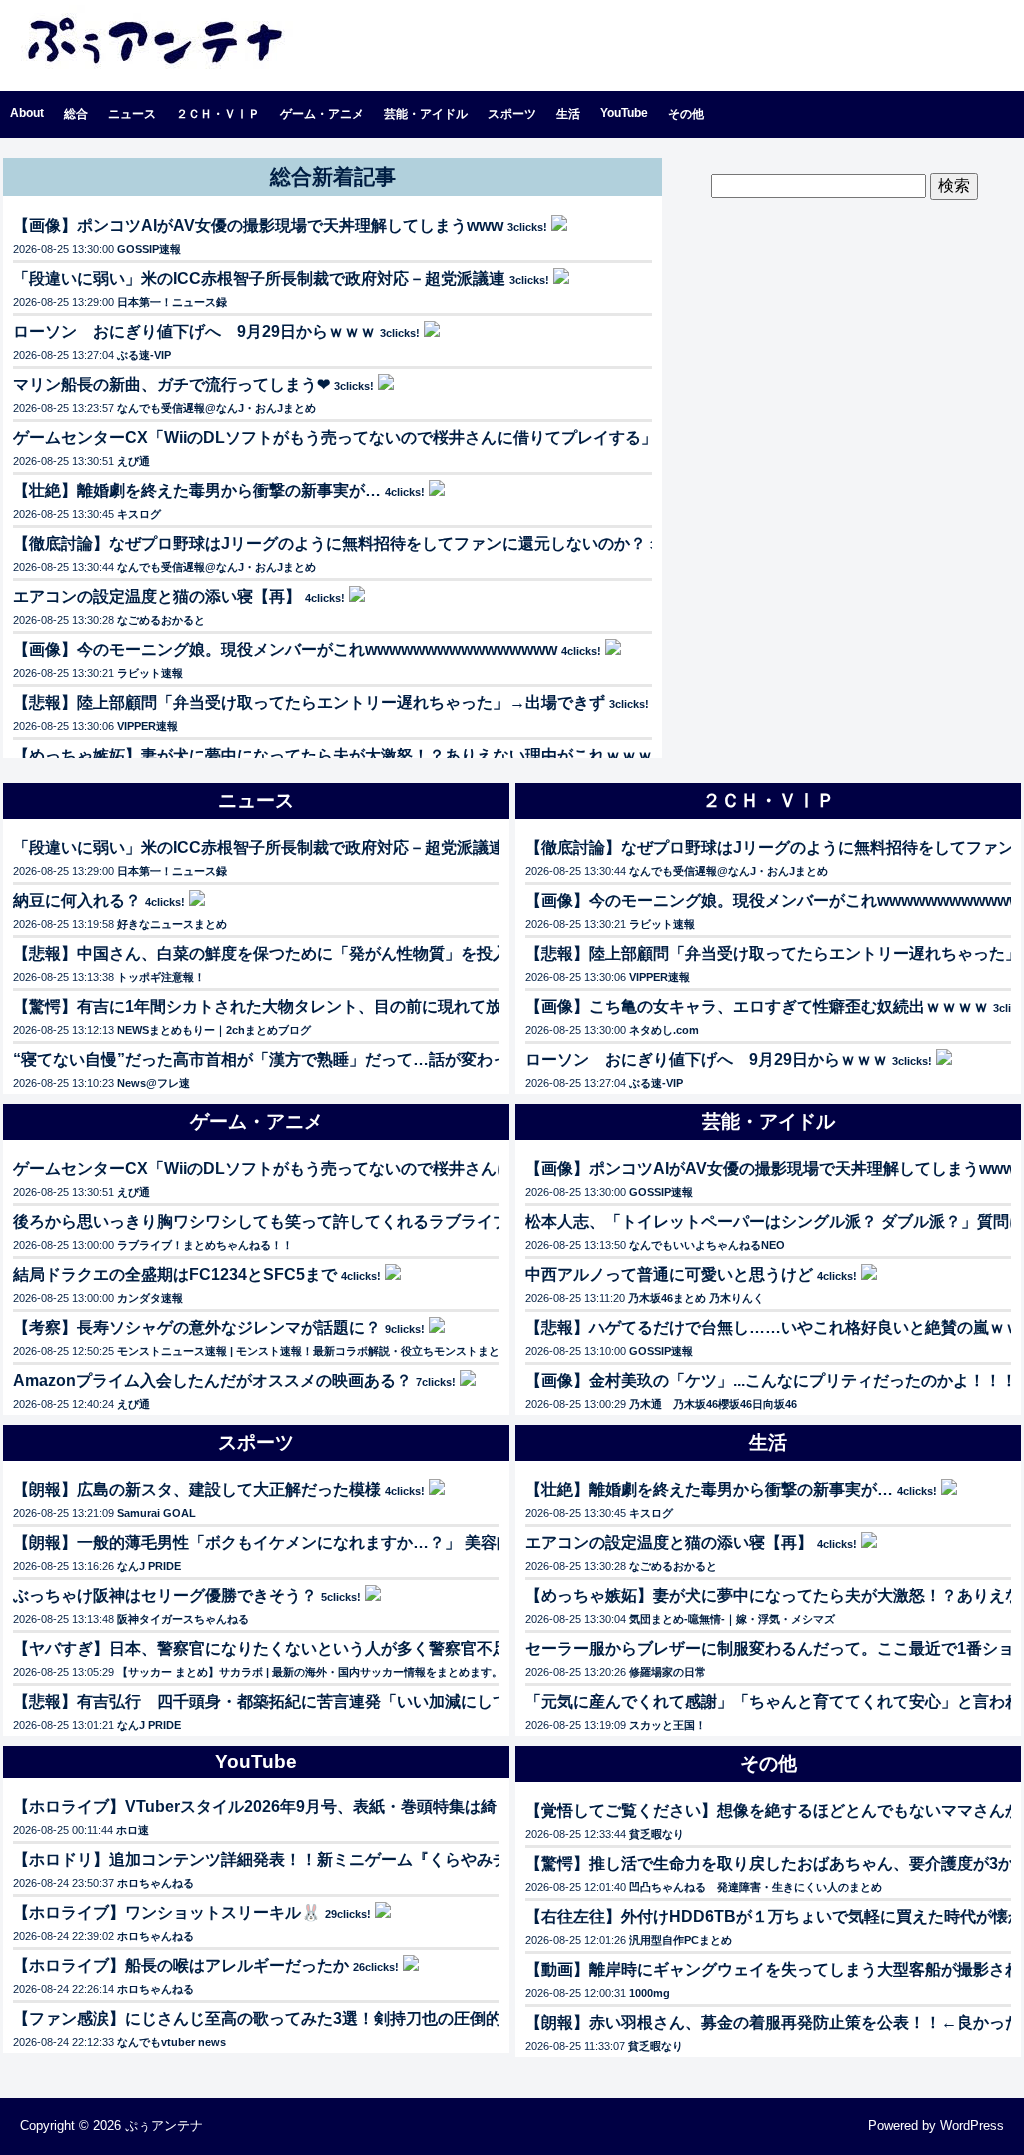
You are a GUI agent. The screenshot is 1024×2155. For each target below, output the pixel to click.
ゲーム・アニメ (322, 114)
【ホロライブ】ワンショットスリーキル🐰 (167, 1912)
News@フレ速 (153, 1083)
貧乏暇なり (656, 1834)
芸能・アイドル (426, 114)
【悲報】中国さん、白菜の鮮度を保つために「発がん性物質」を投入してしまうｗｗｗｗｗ (341, 953)
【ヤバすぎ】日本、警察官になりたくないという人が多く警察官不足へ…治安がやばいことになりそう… (389, 1648)
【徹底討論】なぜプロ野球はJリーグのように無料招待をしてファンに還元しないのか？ (329, 543)
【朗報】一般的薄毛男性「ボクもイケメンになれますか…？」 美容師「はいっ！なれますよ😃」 (361, 1542)
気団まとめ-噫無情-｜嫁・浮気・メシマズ (732, 1619)
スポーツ (512, 114)
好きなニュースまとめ (172, 924)
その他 (686, 114)
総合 (76, 114)
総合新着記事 (333, 176)
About (27, 113)
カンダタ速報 (150, 1298)
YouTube (624, 113)
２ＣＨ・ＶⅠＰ (218, 114)
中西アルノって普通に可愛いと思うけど (669, 1274)
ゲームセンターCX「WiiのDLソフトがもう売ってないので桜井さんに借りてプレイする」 (335, 437)
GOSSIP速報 (149, 249)
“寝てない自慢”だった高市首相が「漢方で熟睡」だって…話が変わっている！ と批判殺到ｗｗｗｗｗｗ (383, 1059)
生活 (568, 114)
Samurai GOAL (156, 1513)
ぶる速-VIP (144, 355)
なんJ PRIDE (149, 1566)
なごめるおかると (161, 620)
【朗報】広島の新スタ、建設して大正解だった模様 (197, 1489)
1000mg (649, 1993)
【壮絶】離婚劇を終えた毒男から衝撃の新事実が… (197, 490)
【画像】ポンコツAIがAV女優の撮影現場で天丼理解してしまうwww (258, 225)
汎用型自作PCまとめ (680, 1940)
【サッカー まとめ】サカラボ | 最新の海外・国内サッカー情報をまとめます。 (310, 1672)
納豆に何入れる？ (77, 900)
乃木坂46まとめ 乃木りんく (696, 1298)
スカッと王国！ (667, 1725)
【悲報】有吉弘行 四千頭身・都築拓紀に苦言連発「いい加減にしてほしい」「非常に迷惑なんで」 (373, 1701)
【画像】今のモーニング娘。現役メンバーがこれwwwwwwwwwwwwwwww (285, 649)
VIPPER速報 (147, 726)
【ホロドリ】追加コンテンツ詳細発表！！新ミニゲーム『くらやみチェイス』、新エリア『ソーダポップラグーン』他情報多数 (469, 1859)
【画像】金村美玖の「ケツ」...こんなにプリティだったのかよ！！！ (771, 1380)
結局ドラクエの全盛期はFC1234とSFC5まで (175, 1274)
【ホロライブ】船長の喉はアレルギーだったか (181, 1965)
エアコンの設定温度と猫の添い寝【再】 (157, 596)
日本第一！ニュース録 (172, 302)
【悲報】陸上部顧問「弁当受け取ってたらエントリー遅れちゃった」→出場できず (309, 702)
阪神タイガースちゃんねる (183, 1619)
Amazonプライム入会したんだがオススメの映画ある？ (212, 1380)
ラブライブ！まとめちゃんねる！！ (205, 1245)
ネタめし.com (664, 1030)
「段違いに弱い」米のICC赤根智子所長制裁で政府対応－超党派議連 (259, 278)
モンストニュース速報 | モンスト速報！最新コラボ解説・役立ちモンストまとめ (314, 1351)
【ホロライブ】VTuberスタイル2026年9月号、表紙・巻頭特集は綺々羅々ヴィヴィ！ (319, 1806)
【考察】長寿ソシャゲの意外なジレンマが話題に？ (197, 1327)
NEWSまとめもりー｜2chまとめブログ (214, 1030)
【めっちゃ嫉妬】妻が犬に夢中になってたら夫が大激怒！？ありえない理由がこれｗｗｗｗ (341, 755)
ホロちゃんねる (155, 1883)
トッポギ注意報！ (161, 977)
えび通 (133, 461)
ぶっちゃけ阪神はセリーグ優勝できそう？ (165, 1595)
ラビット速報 (150, 673)
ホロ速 (132, 1830)
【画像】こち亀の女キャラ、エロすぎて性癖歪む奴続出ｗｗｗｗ (757, 1006)
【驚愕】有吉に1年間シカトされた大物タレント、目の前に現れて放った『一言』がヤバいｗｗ (353, 1006)
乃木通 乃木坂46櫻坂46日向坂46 (713, 1404)
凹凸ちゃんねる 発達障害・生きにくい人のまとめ (755, 1887)
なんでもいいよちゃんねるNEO (707, 1245)
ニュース (132, 114)
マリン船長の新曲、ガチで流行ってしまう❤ (171, 384)
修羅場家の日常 (667, 1672)
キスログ (139, 514)
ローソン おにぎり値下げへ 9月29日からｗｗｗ (194, 331)
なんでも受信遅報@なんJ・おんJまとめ (216, 408)
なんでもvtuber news (171, 2042)
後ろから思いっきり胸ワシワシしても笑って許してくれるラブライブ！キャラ (293, 1221)
